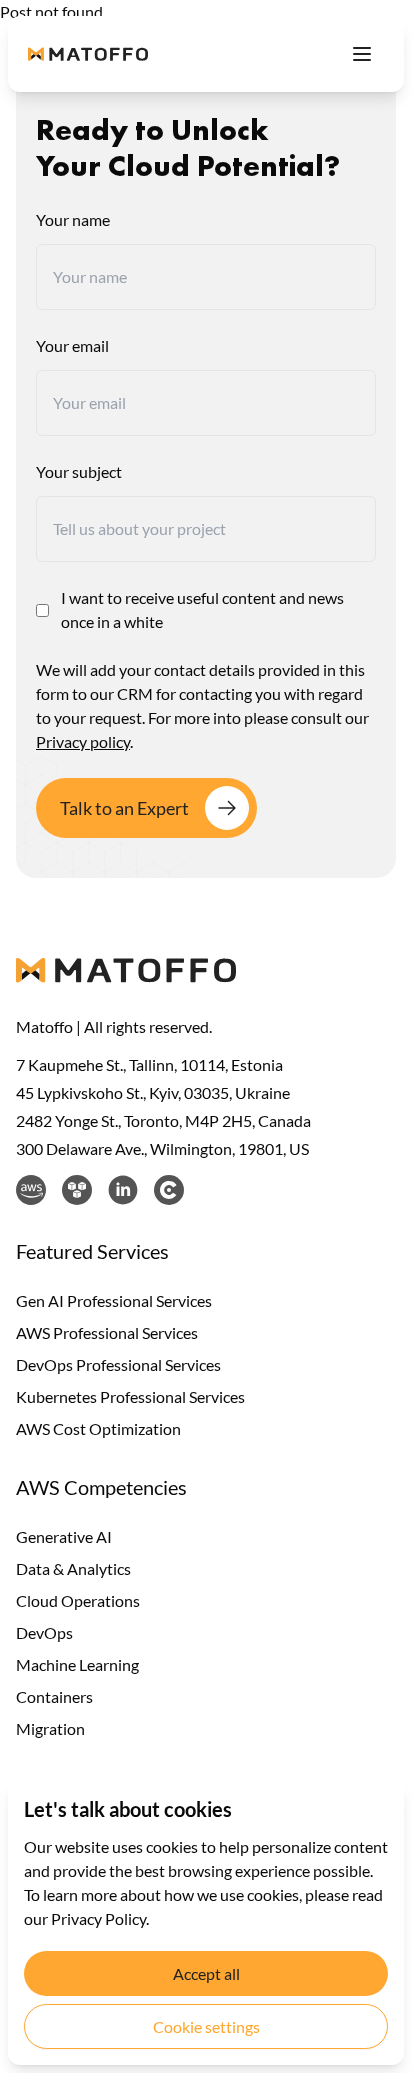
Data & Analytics (73, 1568)
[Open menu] (362, 54)
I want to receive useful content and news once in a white (202, 609)
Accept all (206, 1973)
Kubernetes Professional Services (130, 1396)
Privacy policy (83, 741)
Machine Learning (77, 1664)
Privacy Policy (98, 1918)
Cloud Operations (78, 1600)
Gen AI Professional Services (114, 1300)
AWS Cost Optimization (98, 1428)
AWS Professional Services (107, 1332)
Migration (50, 1728)
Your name (73, 219)
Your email (72, 345)
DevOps (44, 1632)
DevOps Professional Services (118, 1364)
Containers (54, 1696)
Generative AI (64, 1536)
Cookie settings (206, 2026)
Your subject (79, 471)
